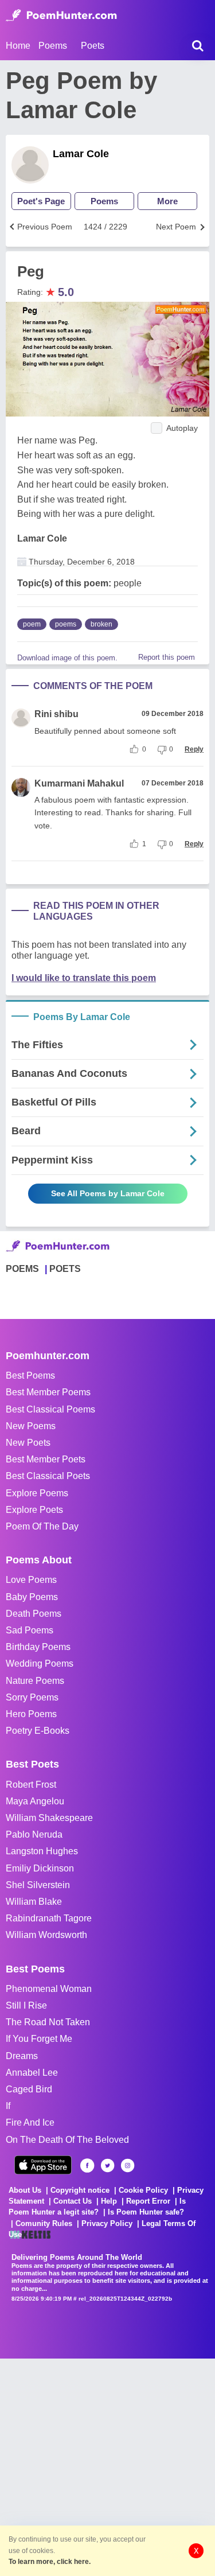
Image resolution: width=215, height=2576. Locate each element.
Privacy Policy (107, 2223)
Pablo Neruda (34, 1834)
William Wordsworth (46, 1935)
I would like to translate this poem (84, 978)
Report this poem (167, 657)
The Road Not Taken (48, 2022)
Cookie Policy (143, 2190)
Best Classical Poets (48, 1476)
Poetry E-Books (38, 1731)
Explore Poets (34, 1510)
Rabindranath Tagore (49, 1918)
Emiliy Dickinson (40, 1868)
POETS (65, 1269)
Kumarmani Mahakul (79, 783)
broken (101, 624)
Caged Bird (29, 2089)
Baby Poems (32, 1597)
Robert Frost (31, 1785)
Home (18, 46)
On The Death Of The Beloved (67, 2140)
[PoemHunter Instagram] (128, 2166)
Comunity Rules (44, 2223)
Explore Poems (37, 1493)
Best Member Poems (48, 1392)
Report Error (148, 2201)
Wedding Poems (40, 1663)
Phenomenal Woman (49, 1989)
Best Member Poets (46, 1459)
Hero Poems (31, 1714)
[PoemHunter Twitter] (107, 2166)
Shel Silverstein (38, 1885)
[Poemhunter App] (43, 2165)
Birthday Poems (38, 1647)
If (8, 2106)
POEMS (22, 1269)
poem (32, 624)
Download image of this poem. (67, 658)
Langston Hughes (42, 1851)
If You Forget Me (39, 2039)
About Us (25, 2190)
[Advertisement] (107, 2466)
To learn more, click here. (50, 2562)
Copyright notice (80, 2190)
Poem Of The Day (42, 1526)
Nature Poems (35, 1681)
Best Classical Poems (50, 1409)
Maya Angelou (35, 1801)
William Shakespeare (49, 1818)
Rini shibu (56, 714)
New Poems (31, 1426)
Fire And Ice (30, 2122)
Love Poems (31, 1580)
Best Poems (30, 1375)
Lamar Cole (81, 154)
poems (66, 624)
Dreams (22, 2056)
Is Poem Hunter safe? (146, 2212)
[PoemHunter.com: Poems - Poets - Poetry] (61, 15)
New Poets (28, 1443)
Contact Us (73, 2201)
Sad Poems (30, 1630)
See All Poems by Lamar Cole (108, 1193)
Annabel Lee (32, 2073)
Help (109, 2201)
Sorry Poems (32, 1697)
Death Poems (34, 1614)
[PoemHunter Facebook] (87, 2166)
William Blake (34, 1902)
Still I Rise (26, 2005)
